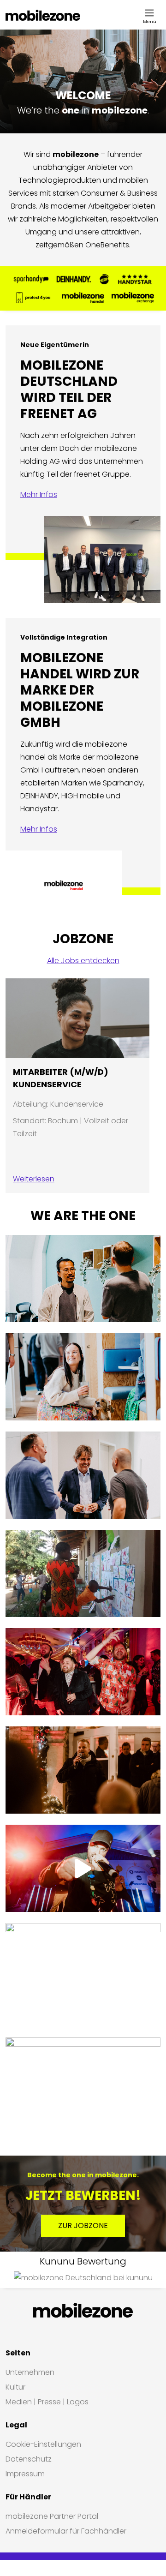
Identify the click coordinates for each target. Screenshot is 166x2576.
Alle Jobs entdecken (83, 961)
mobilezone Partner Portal (52, 2516)
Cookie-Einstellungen (43, 2444)
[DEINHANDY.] (74, 279)
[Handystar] (135, 279)
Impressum (25, 2474)
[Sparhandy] (31, 279)
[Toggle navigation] (149, 13)
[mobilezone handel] (83, 298)
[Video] (83, 1868)
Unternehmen (30, 2372)
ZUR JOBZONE (83, 2226)
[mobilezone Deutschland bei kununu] (83, 2278)
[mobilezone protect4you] (33, 298)
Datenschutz (29, 2459)
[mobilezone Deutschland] (43, 15)
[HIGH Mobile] (104, 279)
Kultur (15, 2387)
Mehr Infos (39, 494)
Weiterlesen (34, 1179)
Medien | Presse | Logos (47, 2402)
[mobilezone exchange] (133, 298)
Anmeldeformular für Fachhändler (66, 2531)
